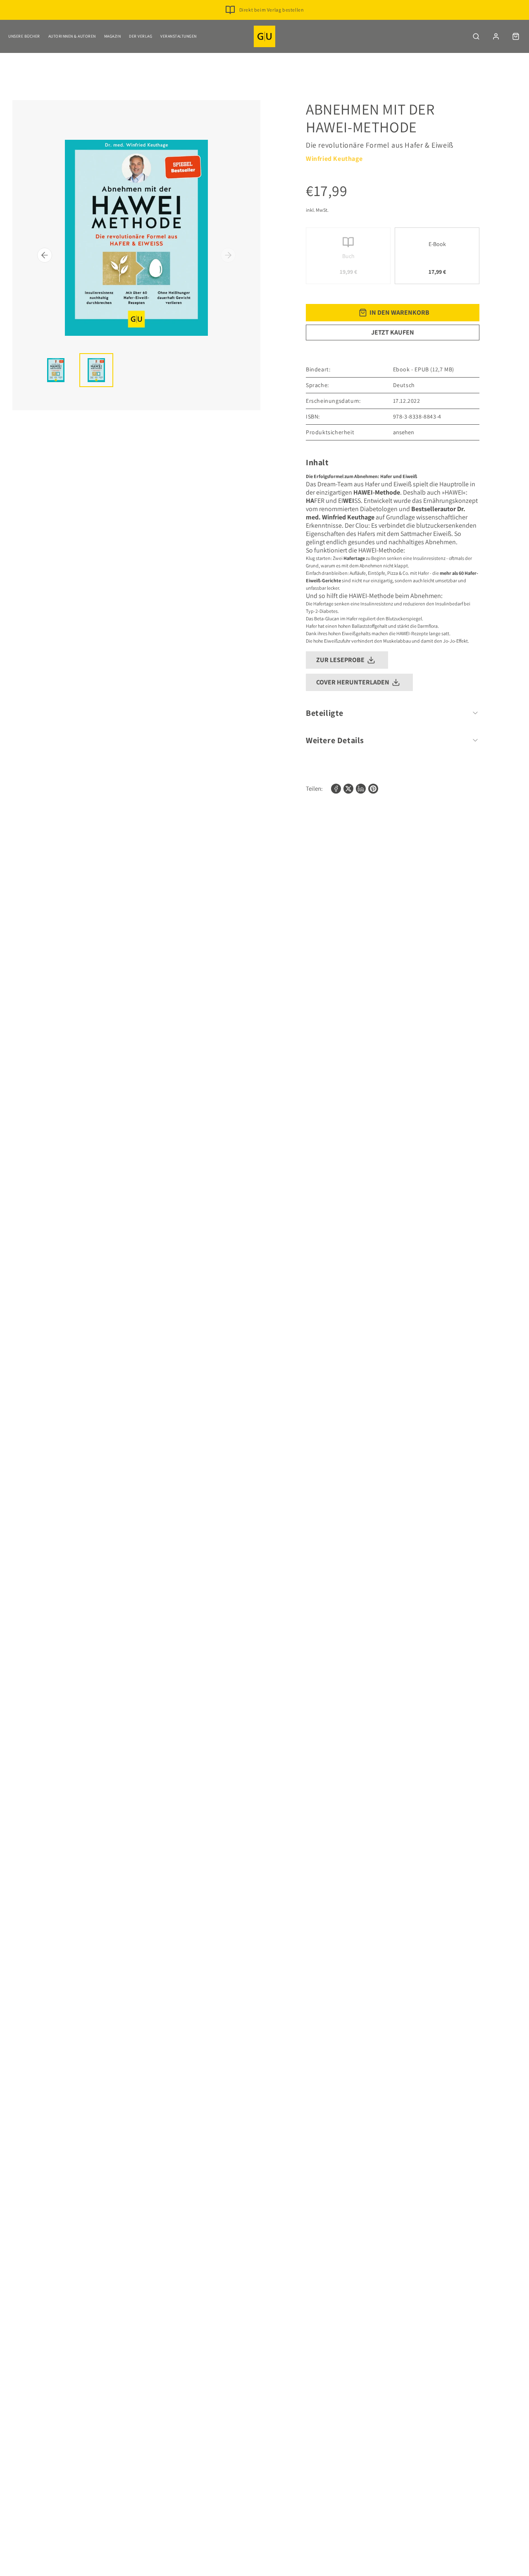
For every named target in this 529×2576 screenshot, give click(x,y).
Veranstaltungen (179, 36)
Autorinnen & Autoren (72, 36)
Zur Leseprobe (340, 660)
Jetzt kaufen (393, 332)
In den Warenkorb (399, 312)
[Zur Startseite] (264, 36)
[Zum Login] (496, 36)
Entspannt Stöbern (271, 23)
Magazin (113, 36)
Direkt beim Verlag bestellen (272, 10)
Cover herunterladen (353, 682)
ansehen (404, 432)
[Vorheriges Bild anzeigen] (45, 255)
